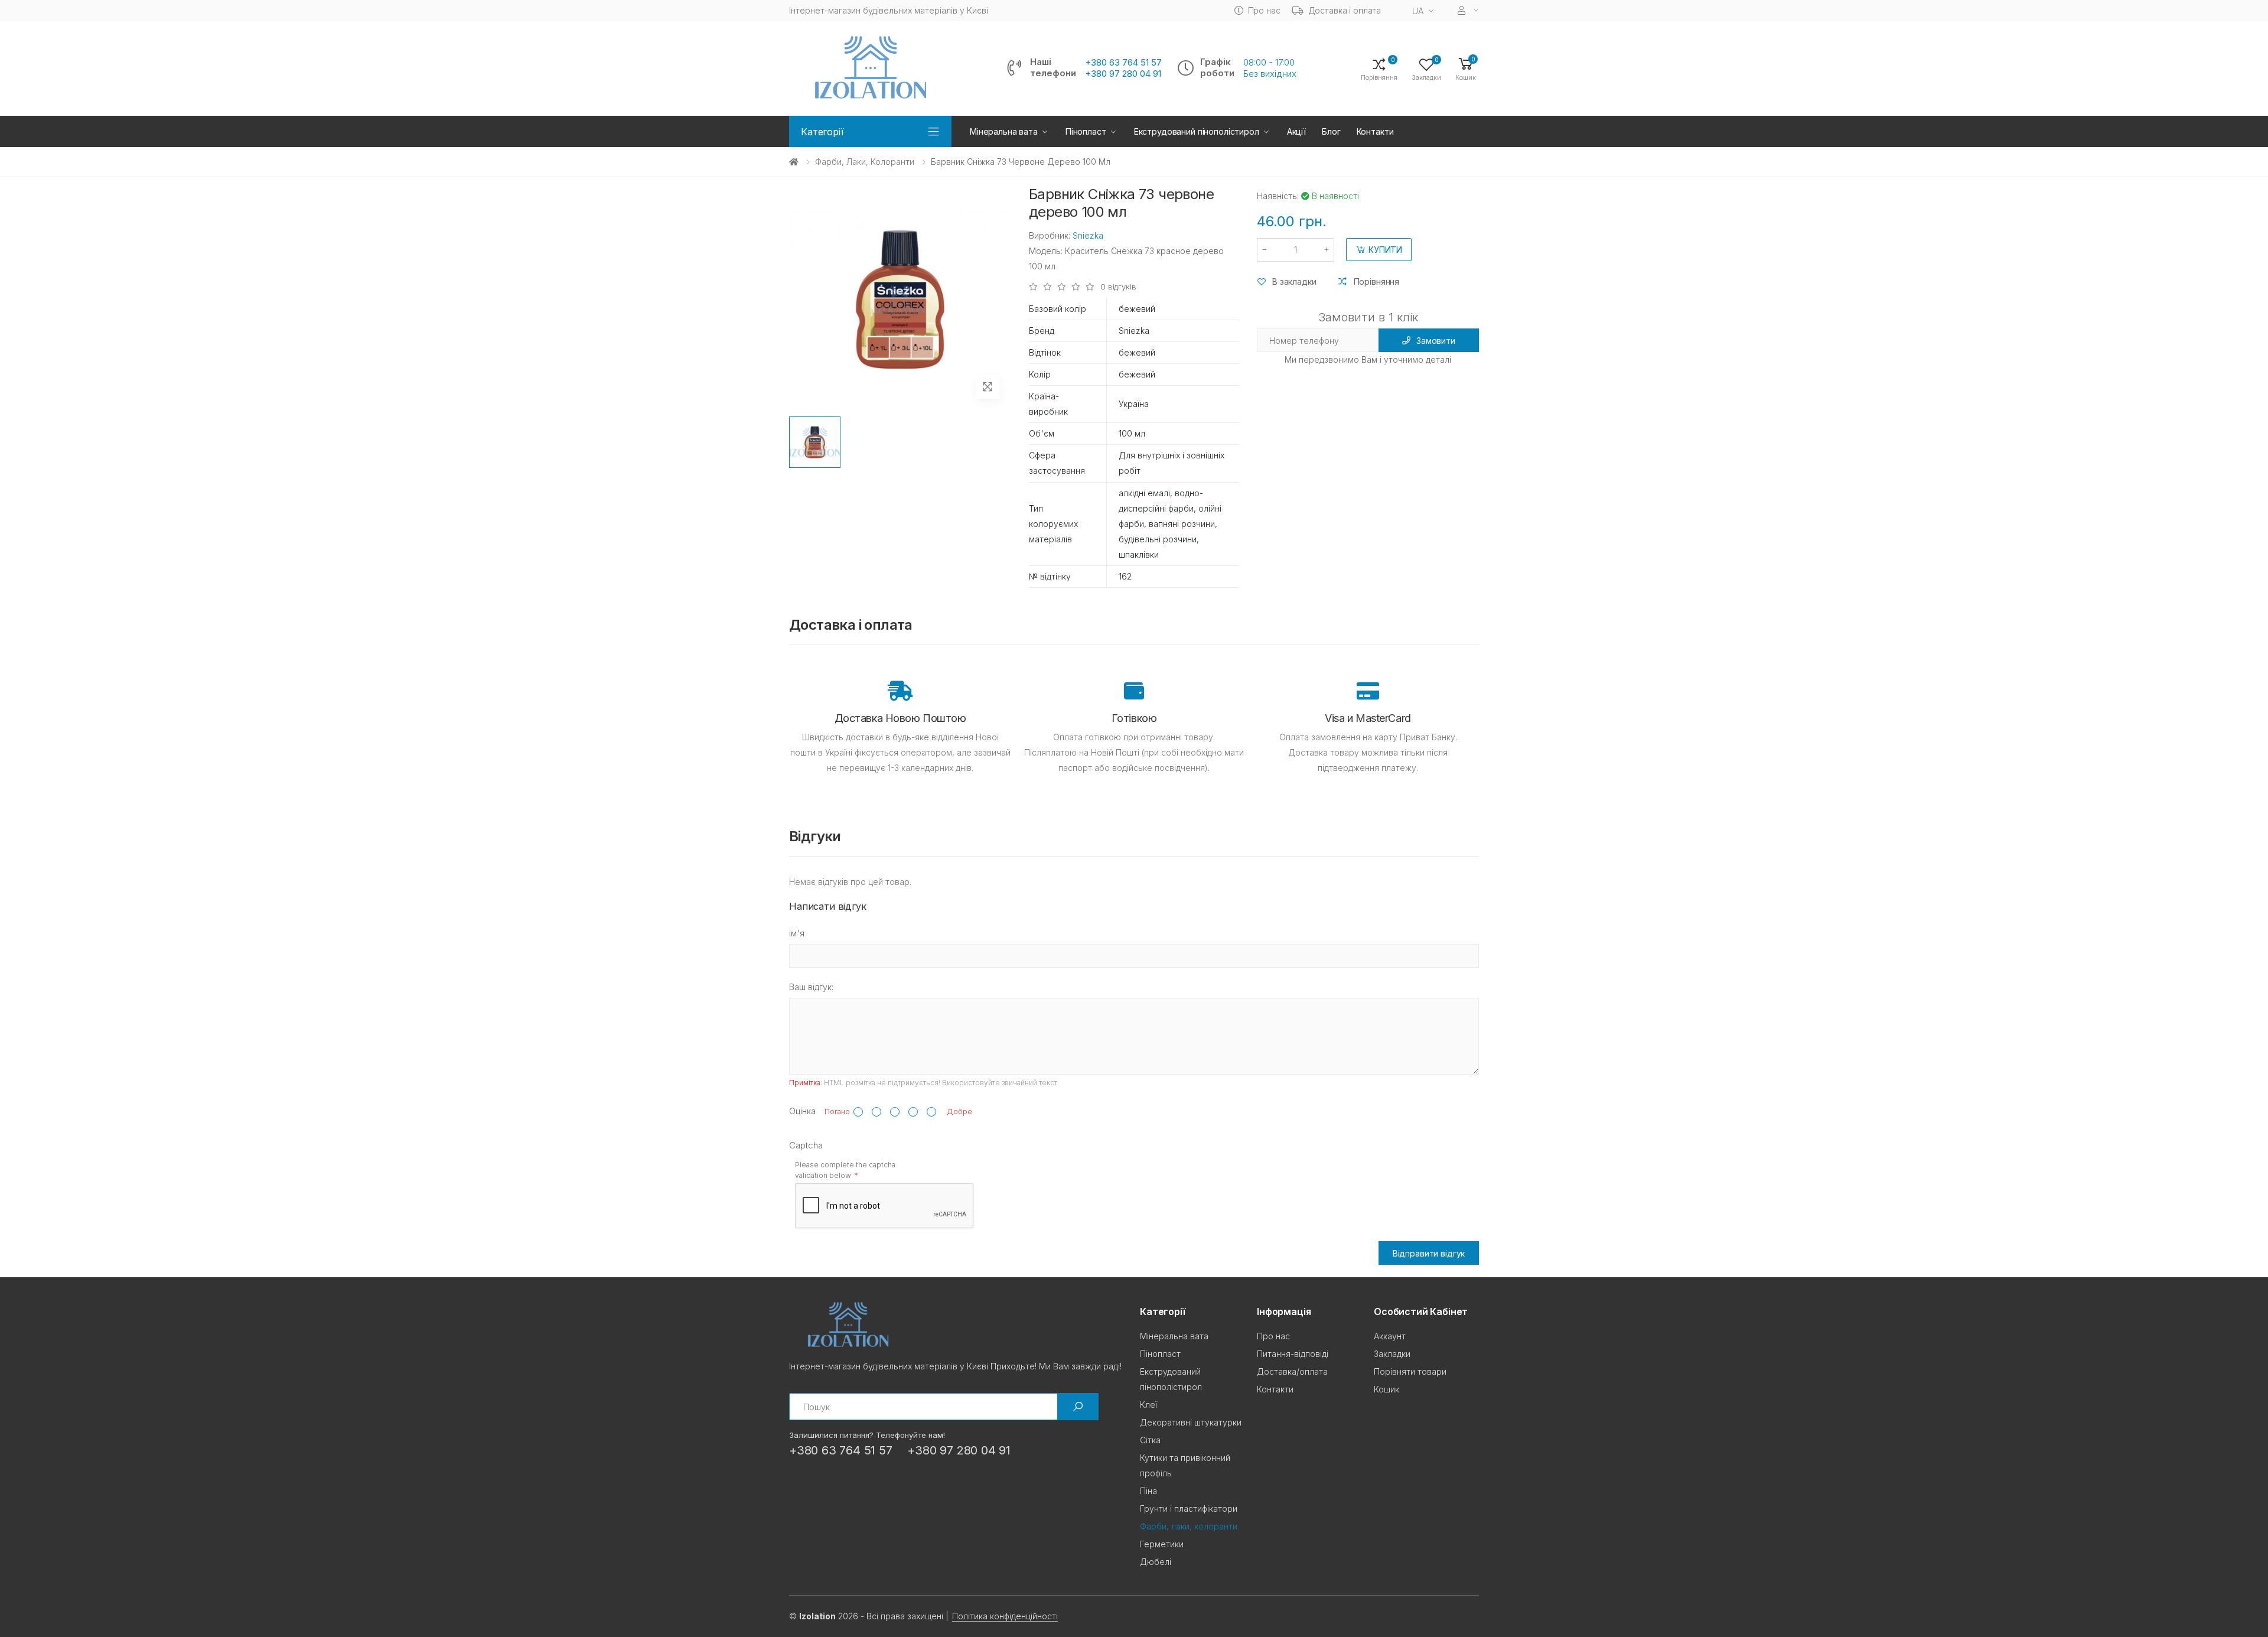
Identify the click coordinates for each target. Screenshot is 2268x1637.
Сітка (1150, 1440)
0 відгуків (1118, 287)
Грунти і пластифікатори (1189, 1509)
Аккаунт (1390, 1336)
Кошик (1386, 1389)
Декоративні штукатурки (1191, 1422)
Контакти (1375, 131)
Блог (1331, 131)
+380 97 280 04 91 (1123, 74)
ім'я (797, 933)
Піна (1148, 1491)
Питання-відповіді (1293, 1354)
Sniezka (1088, 235)
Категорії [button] (822, 132)
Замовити (1436, 341)
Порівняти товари (1410, 1371)
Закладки (1392, 1354)
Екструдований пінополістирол (1197, 131)
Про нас (1264, 10)
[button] (1466, 68)
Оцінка (802, 1111)
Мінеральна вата (1004, 131)
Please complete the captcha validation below (845, 1170)
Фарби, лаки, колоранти (865, 162)
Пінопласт (1086, 131)
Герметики (1162, 1544)
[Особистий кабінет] (1468, 10)
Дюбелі (1156, 1562)
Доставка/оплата (1292, 1371)
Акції (1296, 131)
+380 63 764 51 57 (1123, 63)
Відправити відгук (1429, 1253)
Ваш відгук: (811, 987)
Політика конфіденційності (1005, 1616)
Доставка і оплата (1345, 10)
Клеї (1148, 1405)
